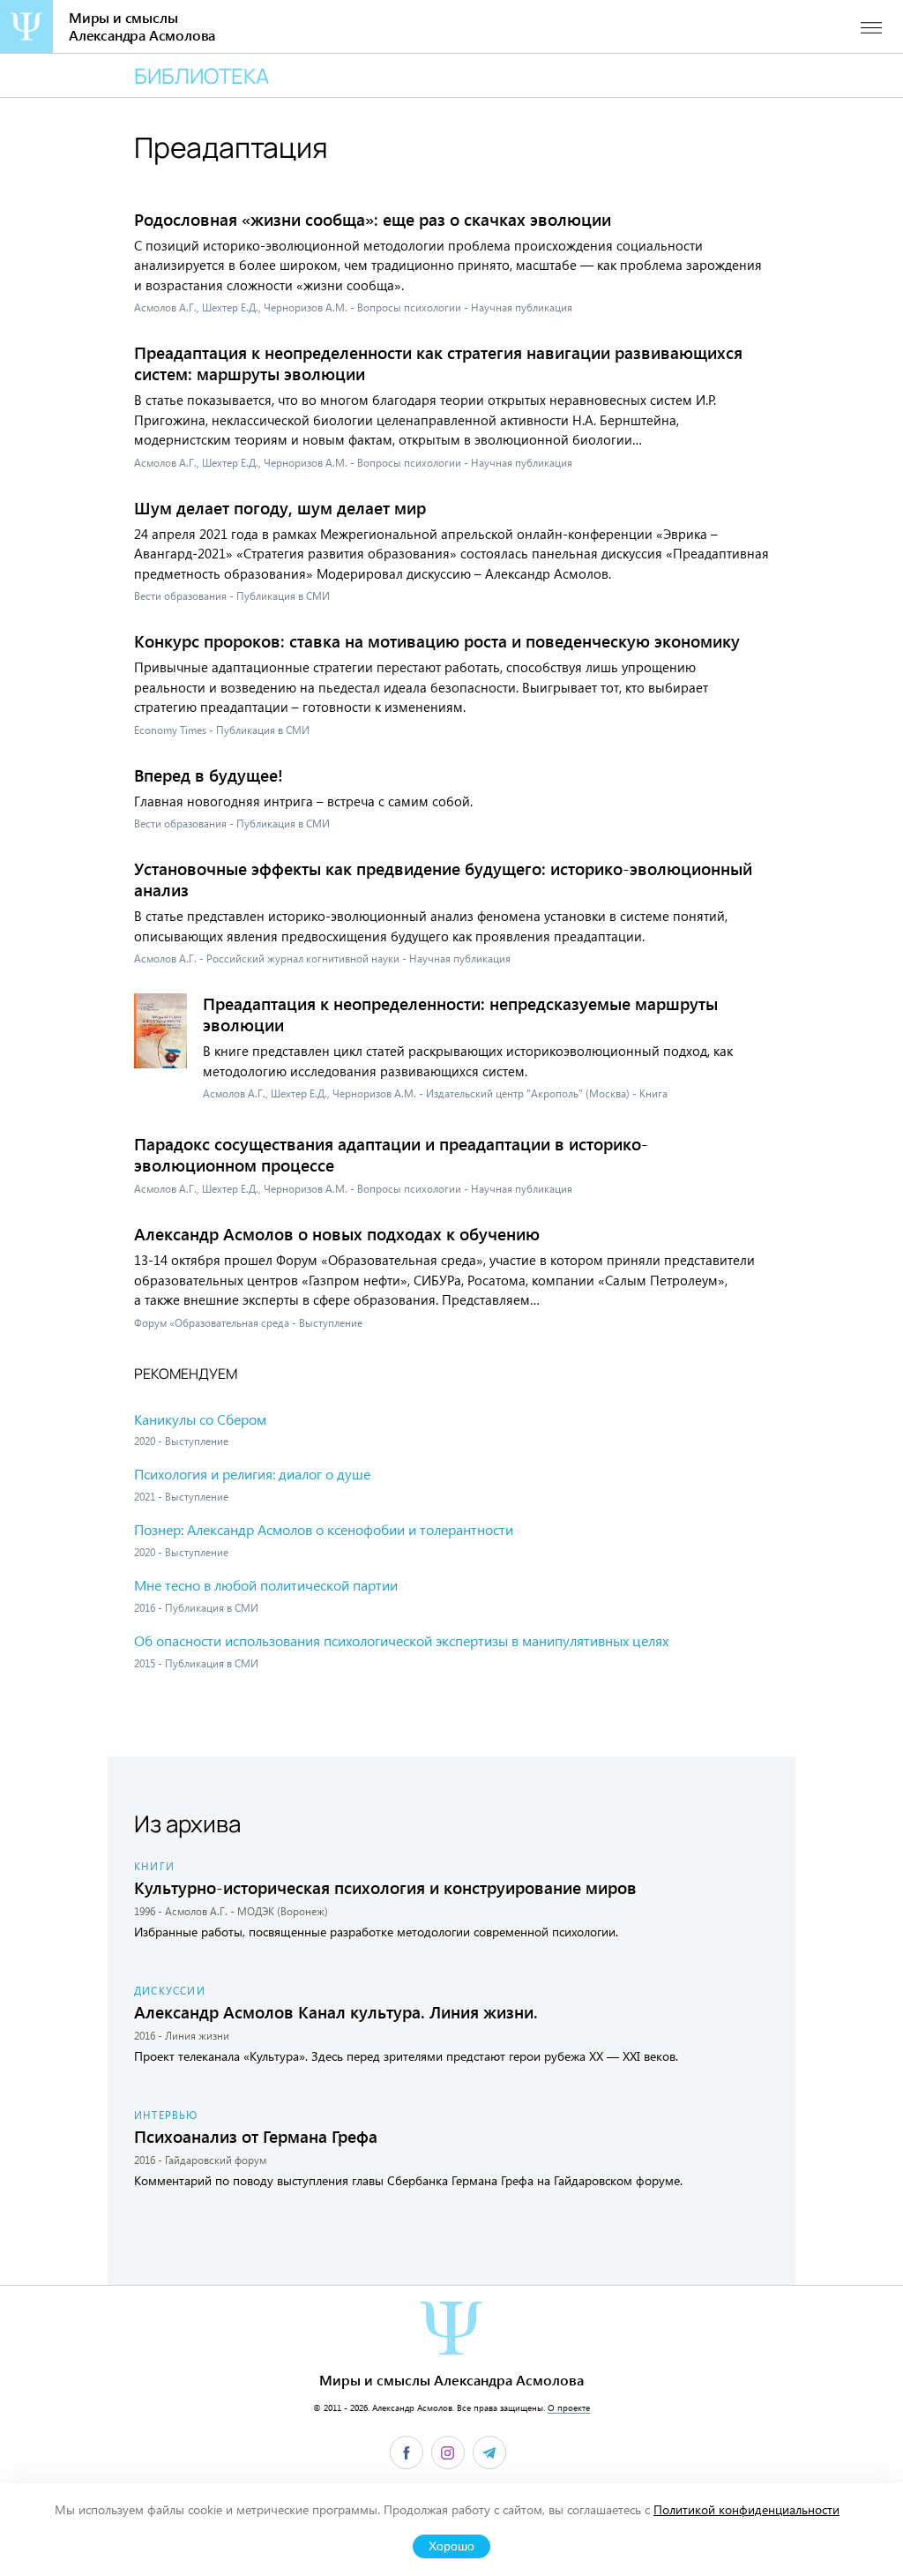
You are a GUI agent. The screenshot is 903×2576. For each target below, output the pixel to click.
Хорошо (451, 2546)
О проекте (569, 2408)
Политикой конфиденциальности (746, 2509)
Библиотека (201, 75)
